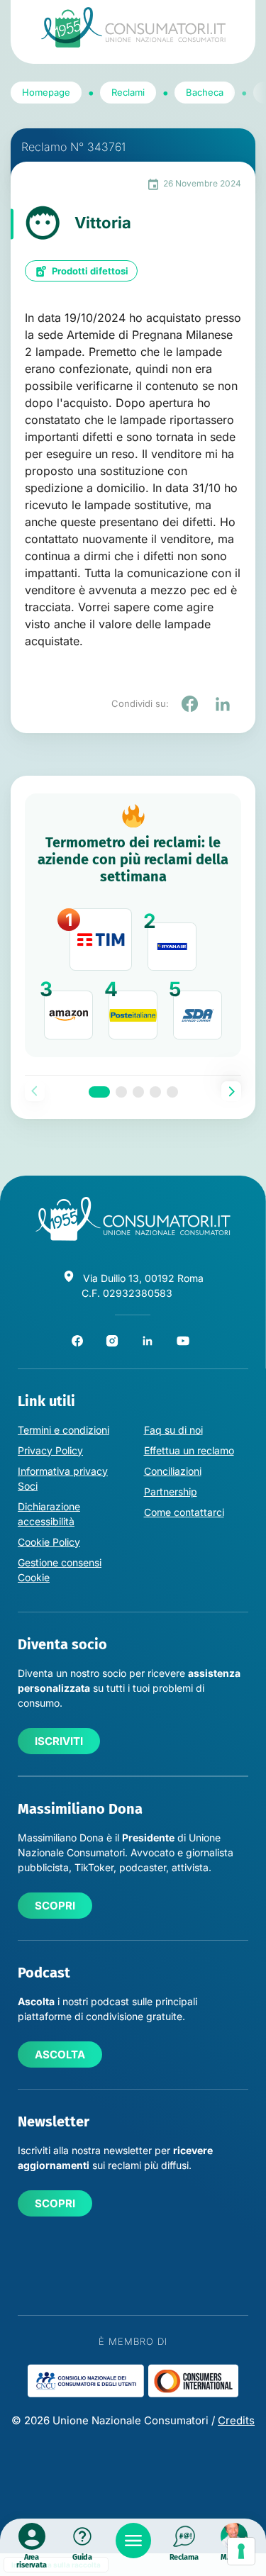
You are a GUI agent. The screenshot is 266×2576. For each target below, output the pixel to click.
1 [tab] (99, 1092)
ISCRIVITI (59, 1741)
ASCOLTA (60, 2054)
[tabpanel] (133, 926)
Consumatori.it (133, 27)
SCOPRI (55, 1906)
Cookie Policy (49, 1542)
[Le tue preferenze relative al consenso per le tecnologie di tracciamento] (241, 2551)
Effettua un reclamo (189, 1450)
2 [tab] (121, 1092)
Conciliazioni (173, 1471)
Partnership (171, 1491)
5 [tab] (172, 1092)
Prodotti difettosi (90, 271)
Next (231, 1091)
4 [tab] (155, 1092)
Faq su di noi (173, 1430)
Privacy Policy (50, 1450)
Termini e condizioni (63, 1430)
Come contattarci (184, 1512)
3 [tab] (138, 1092)
